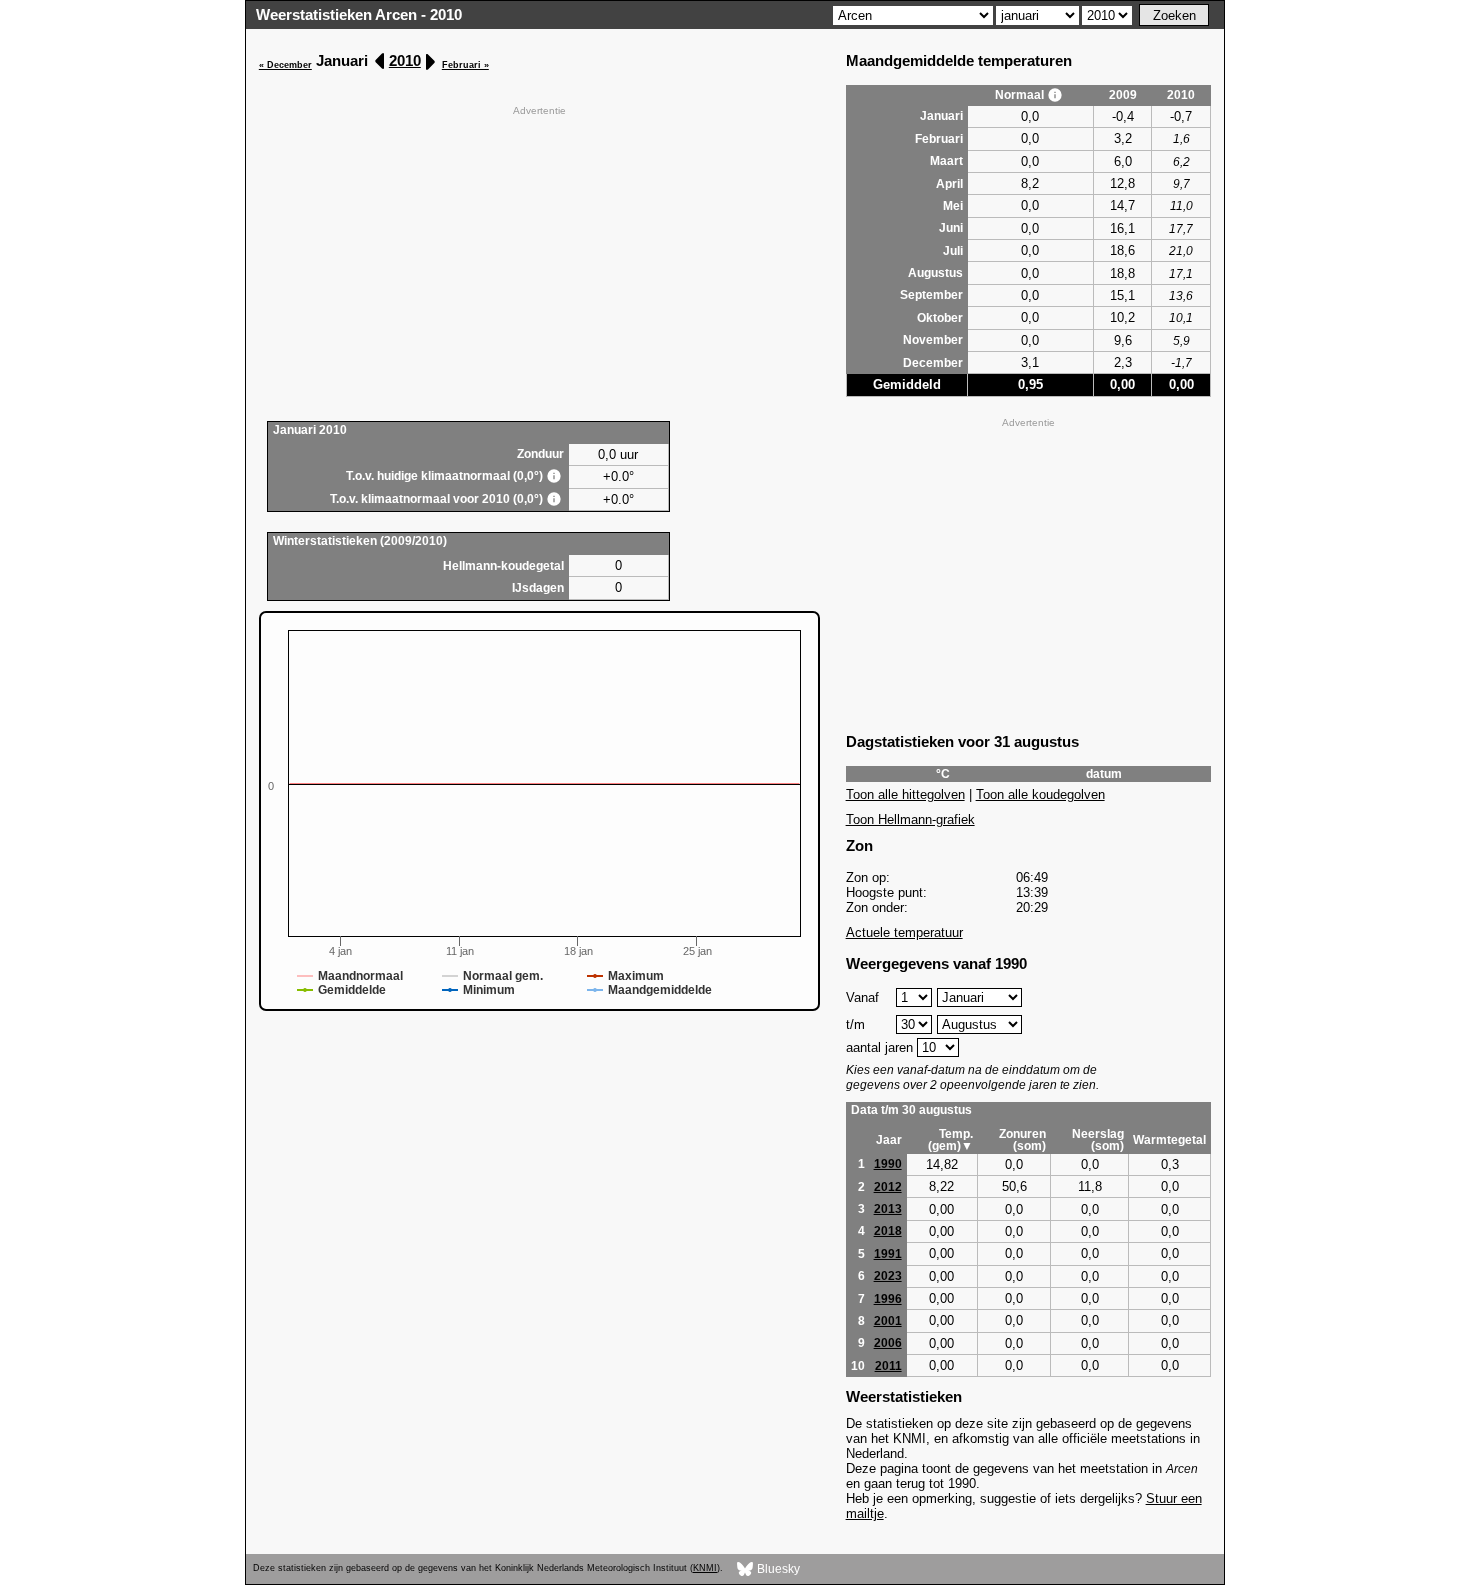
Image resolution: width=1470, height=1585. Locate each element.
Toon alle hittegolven (905, 794)
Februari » (465, 65)
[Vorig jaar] (380, 61)
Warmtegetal (1169, 1140)
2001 (888, 1321)
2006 (888, 1343)
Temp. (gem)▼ (950, 1140)
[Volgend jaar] (429, 61)
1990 (888, 1164)
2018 (888, 1231)
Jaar (889, 1140)
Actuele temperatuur (904, 932)
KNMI (705, 1568)
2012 (888, 1187)
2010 (405, 60)
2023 (888, 1276)
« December (285, 65)
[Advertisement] (539, 261)
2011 (888, 1366)
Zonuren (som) (1022, 1140)
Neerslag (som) (1098, 1140)
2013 (888, 1209)
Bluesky (777, 1568)
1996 (888, 1299)
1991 (888, 1254)
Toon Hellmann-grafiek (910, 819)
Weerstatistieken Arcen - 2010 (359, 14)
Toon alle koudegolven (1040, 794)
